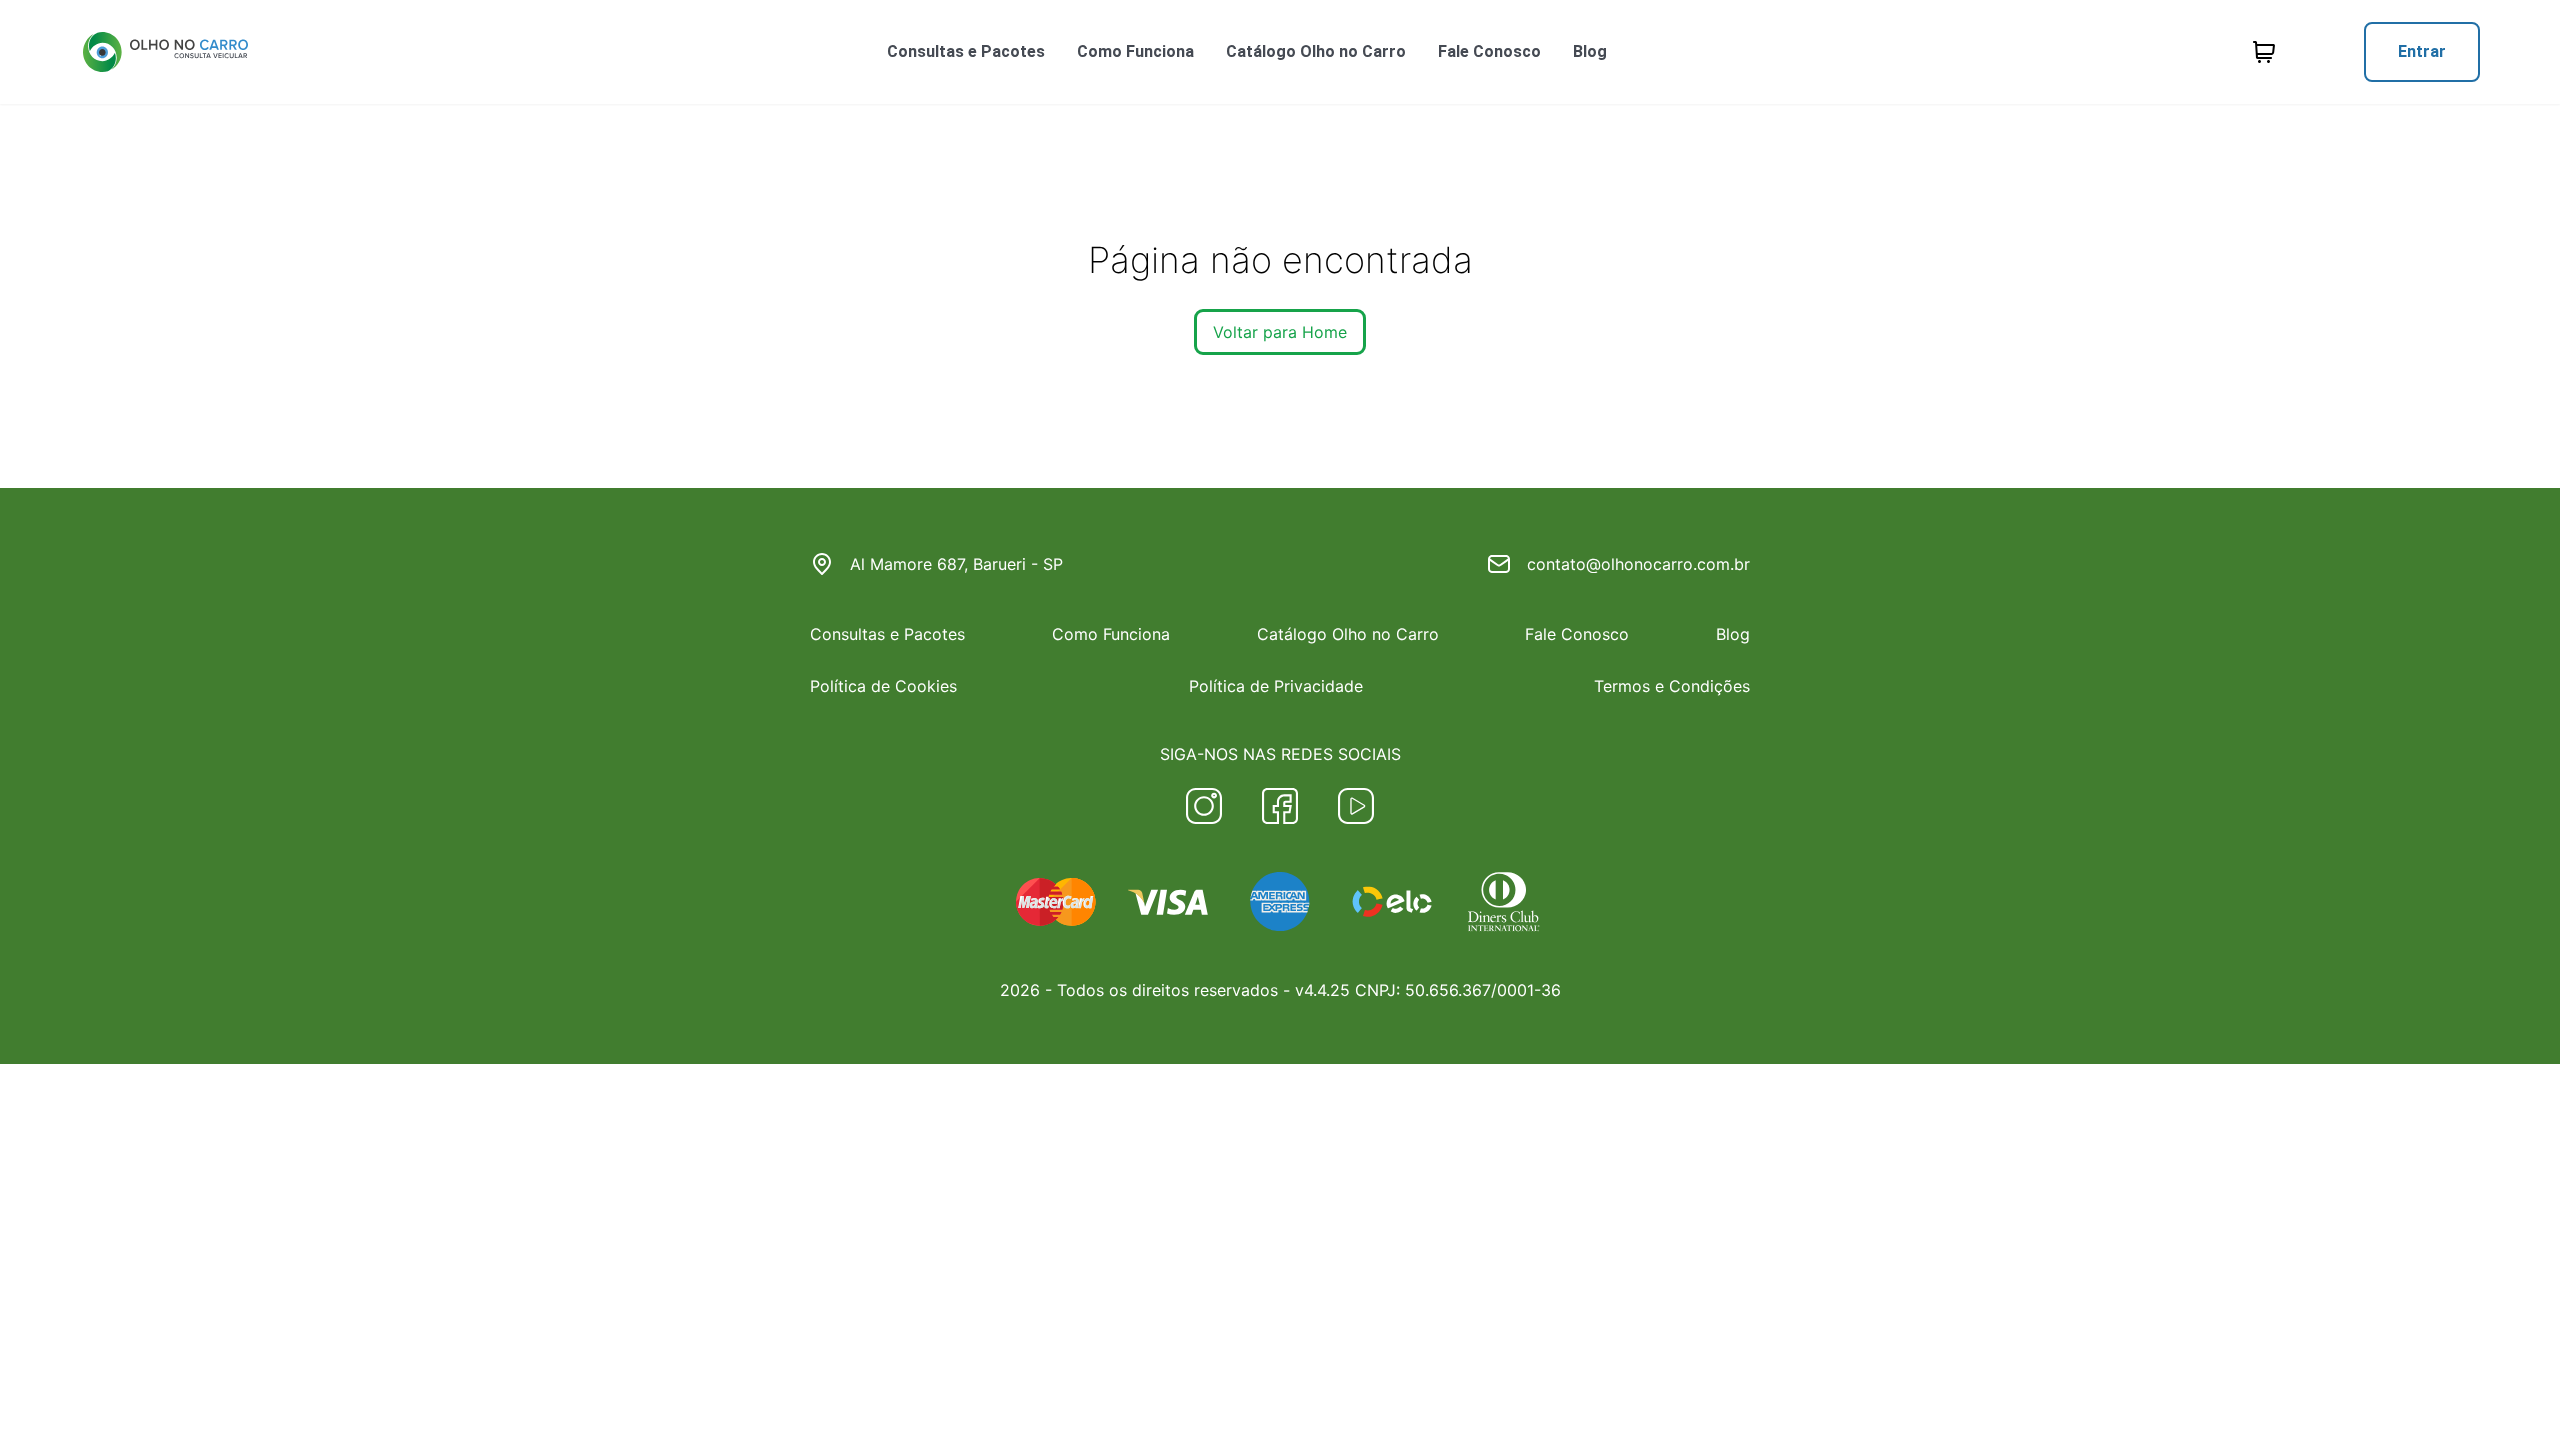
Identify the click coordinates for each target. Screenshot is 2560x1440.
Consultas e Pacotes (966, 51)
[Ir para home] (165, 52)
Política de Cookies (883, 686)
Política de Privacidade (1276, 686)
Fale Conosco (1489, 51)
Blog (1590, 51)
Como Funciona (1135, 51)
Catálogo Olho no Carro (1316, 51)
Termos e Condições (1672, 686)
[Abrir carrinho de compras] (2264, 52)
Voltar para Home (1280, 332)
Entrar (2422, 51)
